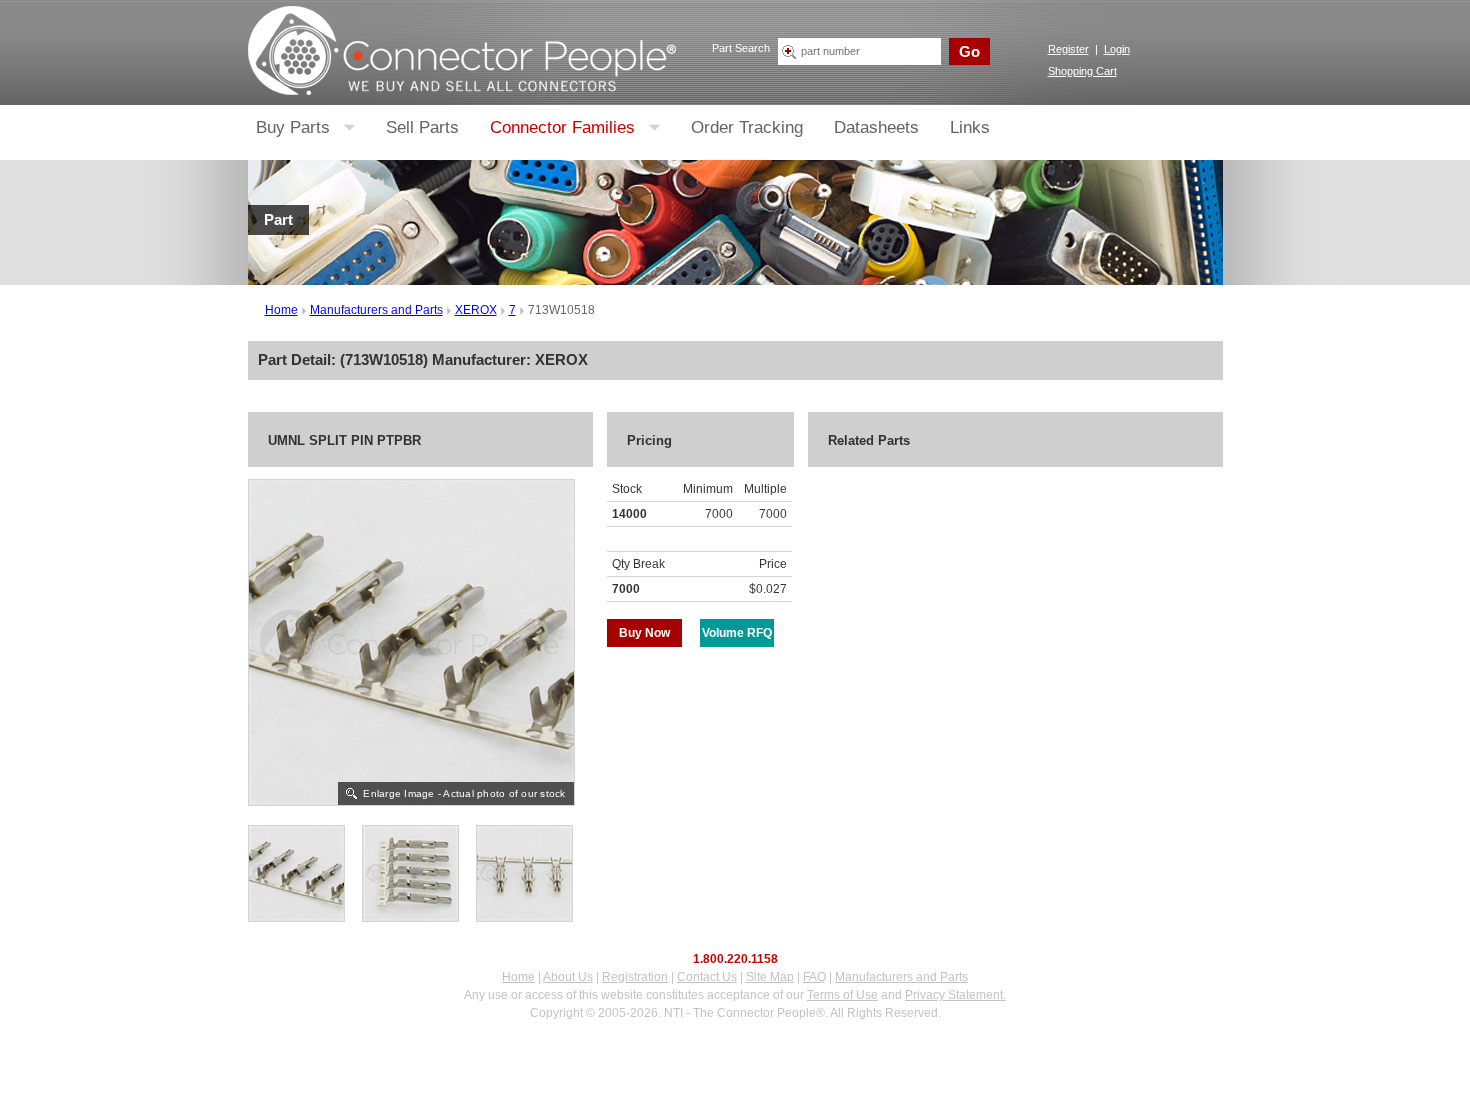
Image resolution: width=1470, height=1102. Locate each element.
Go (969, 51)
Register (1068, 49)
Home (281, 310)
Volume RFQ (737, 633)
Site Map (770, 977)
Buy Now (644, 633)
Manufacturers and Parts (376, 310)
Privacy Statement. (955, 995)
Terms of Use (842, 995)
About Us (568, 977)
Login (1117, 49)
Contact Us (707, 977)
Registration (635, 977)
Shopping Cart (1082, 71)
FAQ (814, 977)
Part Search (741, 48)
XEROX (476, 310)
